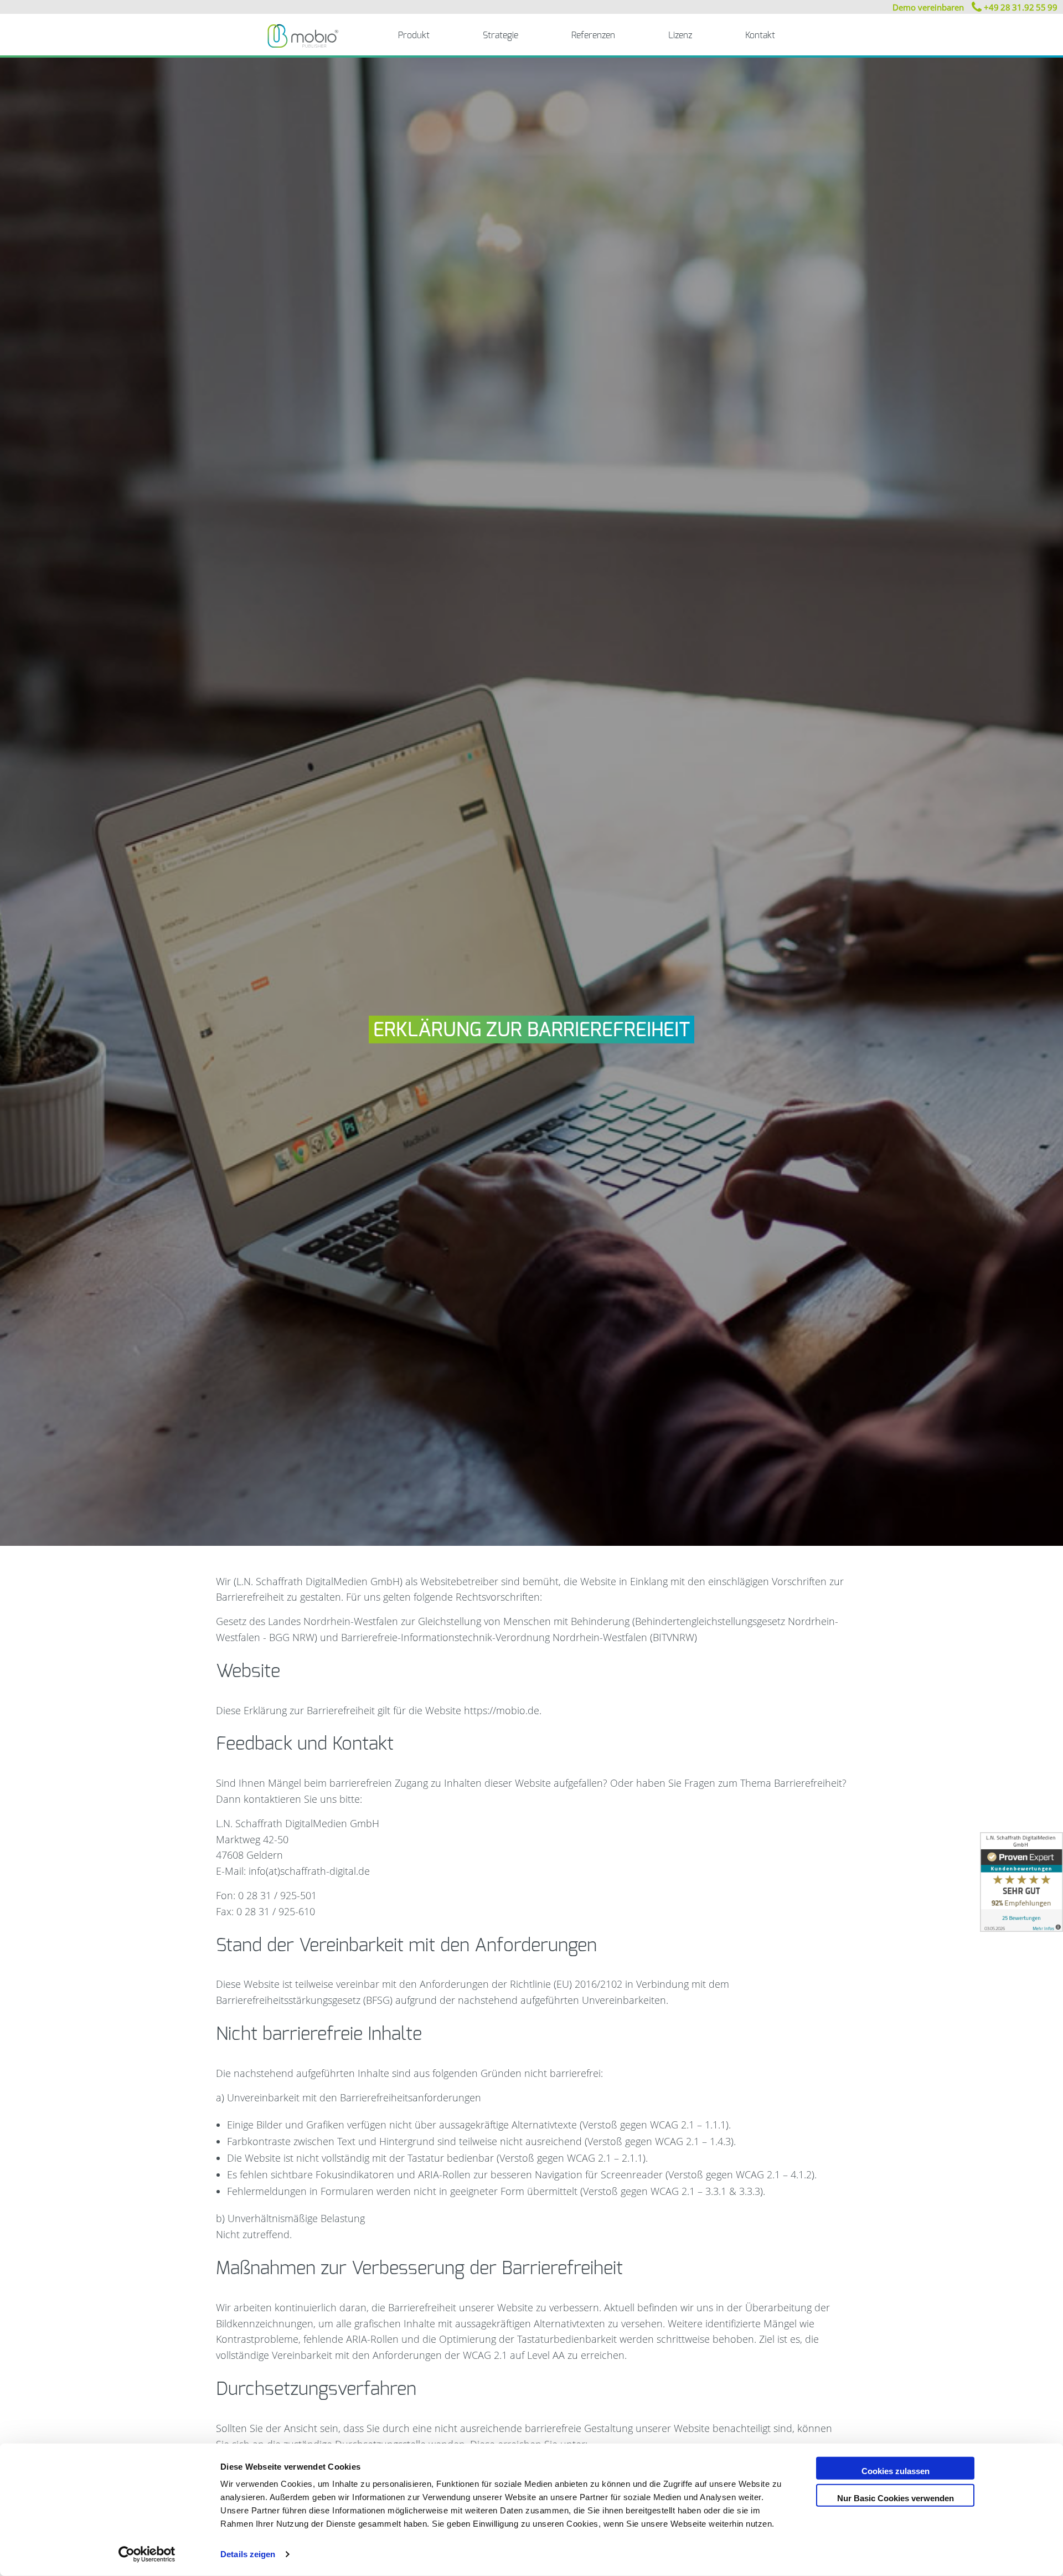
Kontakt (760, 35)
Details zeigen (248, 2554)
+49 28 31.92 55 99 (1020, 7)
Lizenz (680, 35)
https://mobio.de (502, 1710)
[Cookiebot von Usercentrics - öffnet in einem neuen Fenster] (147, 2554)
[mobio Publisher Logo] (303, 35)
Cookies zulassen (896, 2471)
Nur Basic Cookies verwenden (896, 2498)
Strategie (500, 35)
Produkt (414, 35)
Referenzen (593, 35)
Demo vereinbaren (928, 7)
